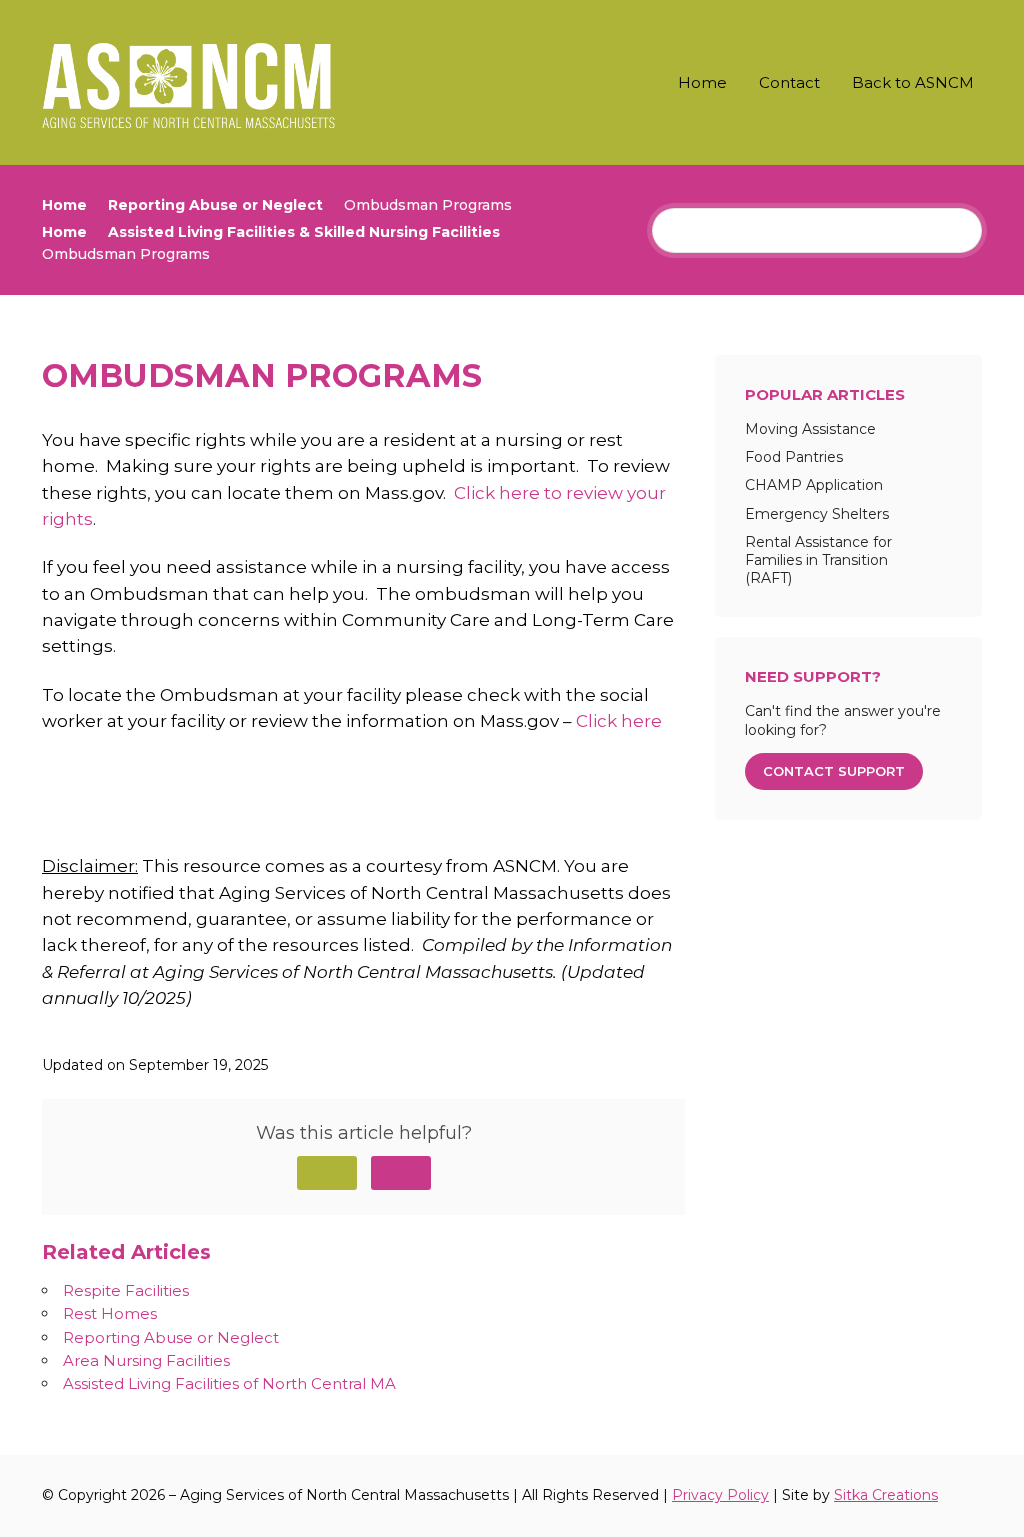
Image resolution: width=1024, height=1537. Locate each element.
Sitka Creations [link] (886, 1495)
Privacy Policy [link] (720, 1495)
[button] (327, 1173)
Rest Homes (110, 1313)
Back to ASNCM (913, 82)
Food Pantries (794, 457)
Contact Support (834, 771)
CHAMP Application (814, 485)
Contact (789, 82)
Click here (619, 721)
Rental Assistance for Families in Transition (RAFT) (818, 560)
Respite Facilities (126, 1290)
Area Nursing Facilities (146, 1360)
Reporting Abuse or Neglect (171, 1337)
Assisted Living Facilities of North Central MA (229, 1383)
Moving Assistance (810, 429)
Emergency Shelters (817, 514)
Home (702, 82)
